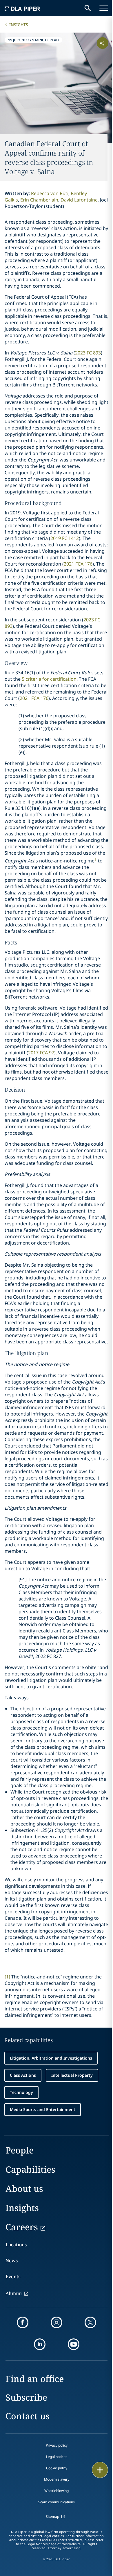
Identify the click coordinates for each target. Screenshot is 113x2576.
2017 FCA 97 (41, 1053)
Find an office (35, 2379)
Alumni (14, 2293)
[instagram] (57, 2322)
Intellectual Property (72, 2075)
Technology (21, 2092)
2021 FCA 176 (78, 564)
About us (24, 2189)
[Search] (88, 8)
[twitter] (90, 2322)
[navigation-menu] (104, 8)
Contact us (28, 2416)
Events (13, 2276)
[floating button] (100, 2470)
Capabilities (30, 2169)
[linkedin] (40, 2344)
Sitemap (52, 2517)
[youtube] (74, 2344)
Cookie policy (57, 2468)
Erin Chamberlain (39, 200)
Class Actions (23, 2075)
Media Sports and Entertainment (43, 2109)
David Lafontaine (79, 200)
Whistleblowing (57, 2491)
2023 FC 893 (88, 353)
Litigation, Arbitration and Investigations (51, 2058)
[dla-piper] (22, 8)
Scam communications (57, 2502)
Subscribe (26, 2397)
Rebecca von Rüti (50, 193)
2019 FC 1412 (65, 538)
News (12, 2261)
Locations (16, 2245)
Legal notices (57, 2457)
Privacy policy (57, 2445)
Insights (19, 25)
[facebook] (23, 2322)
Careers (22, 2227)
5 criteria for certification (49, 679)
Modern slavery (57, 2479)
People (20, 2150)
